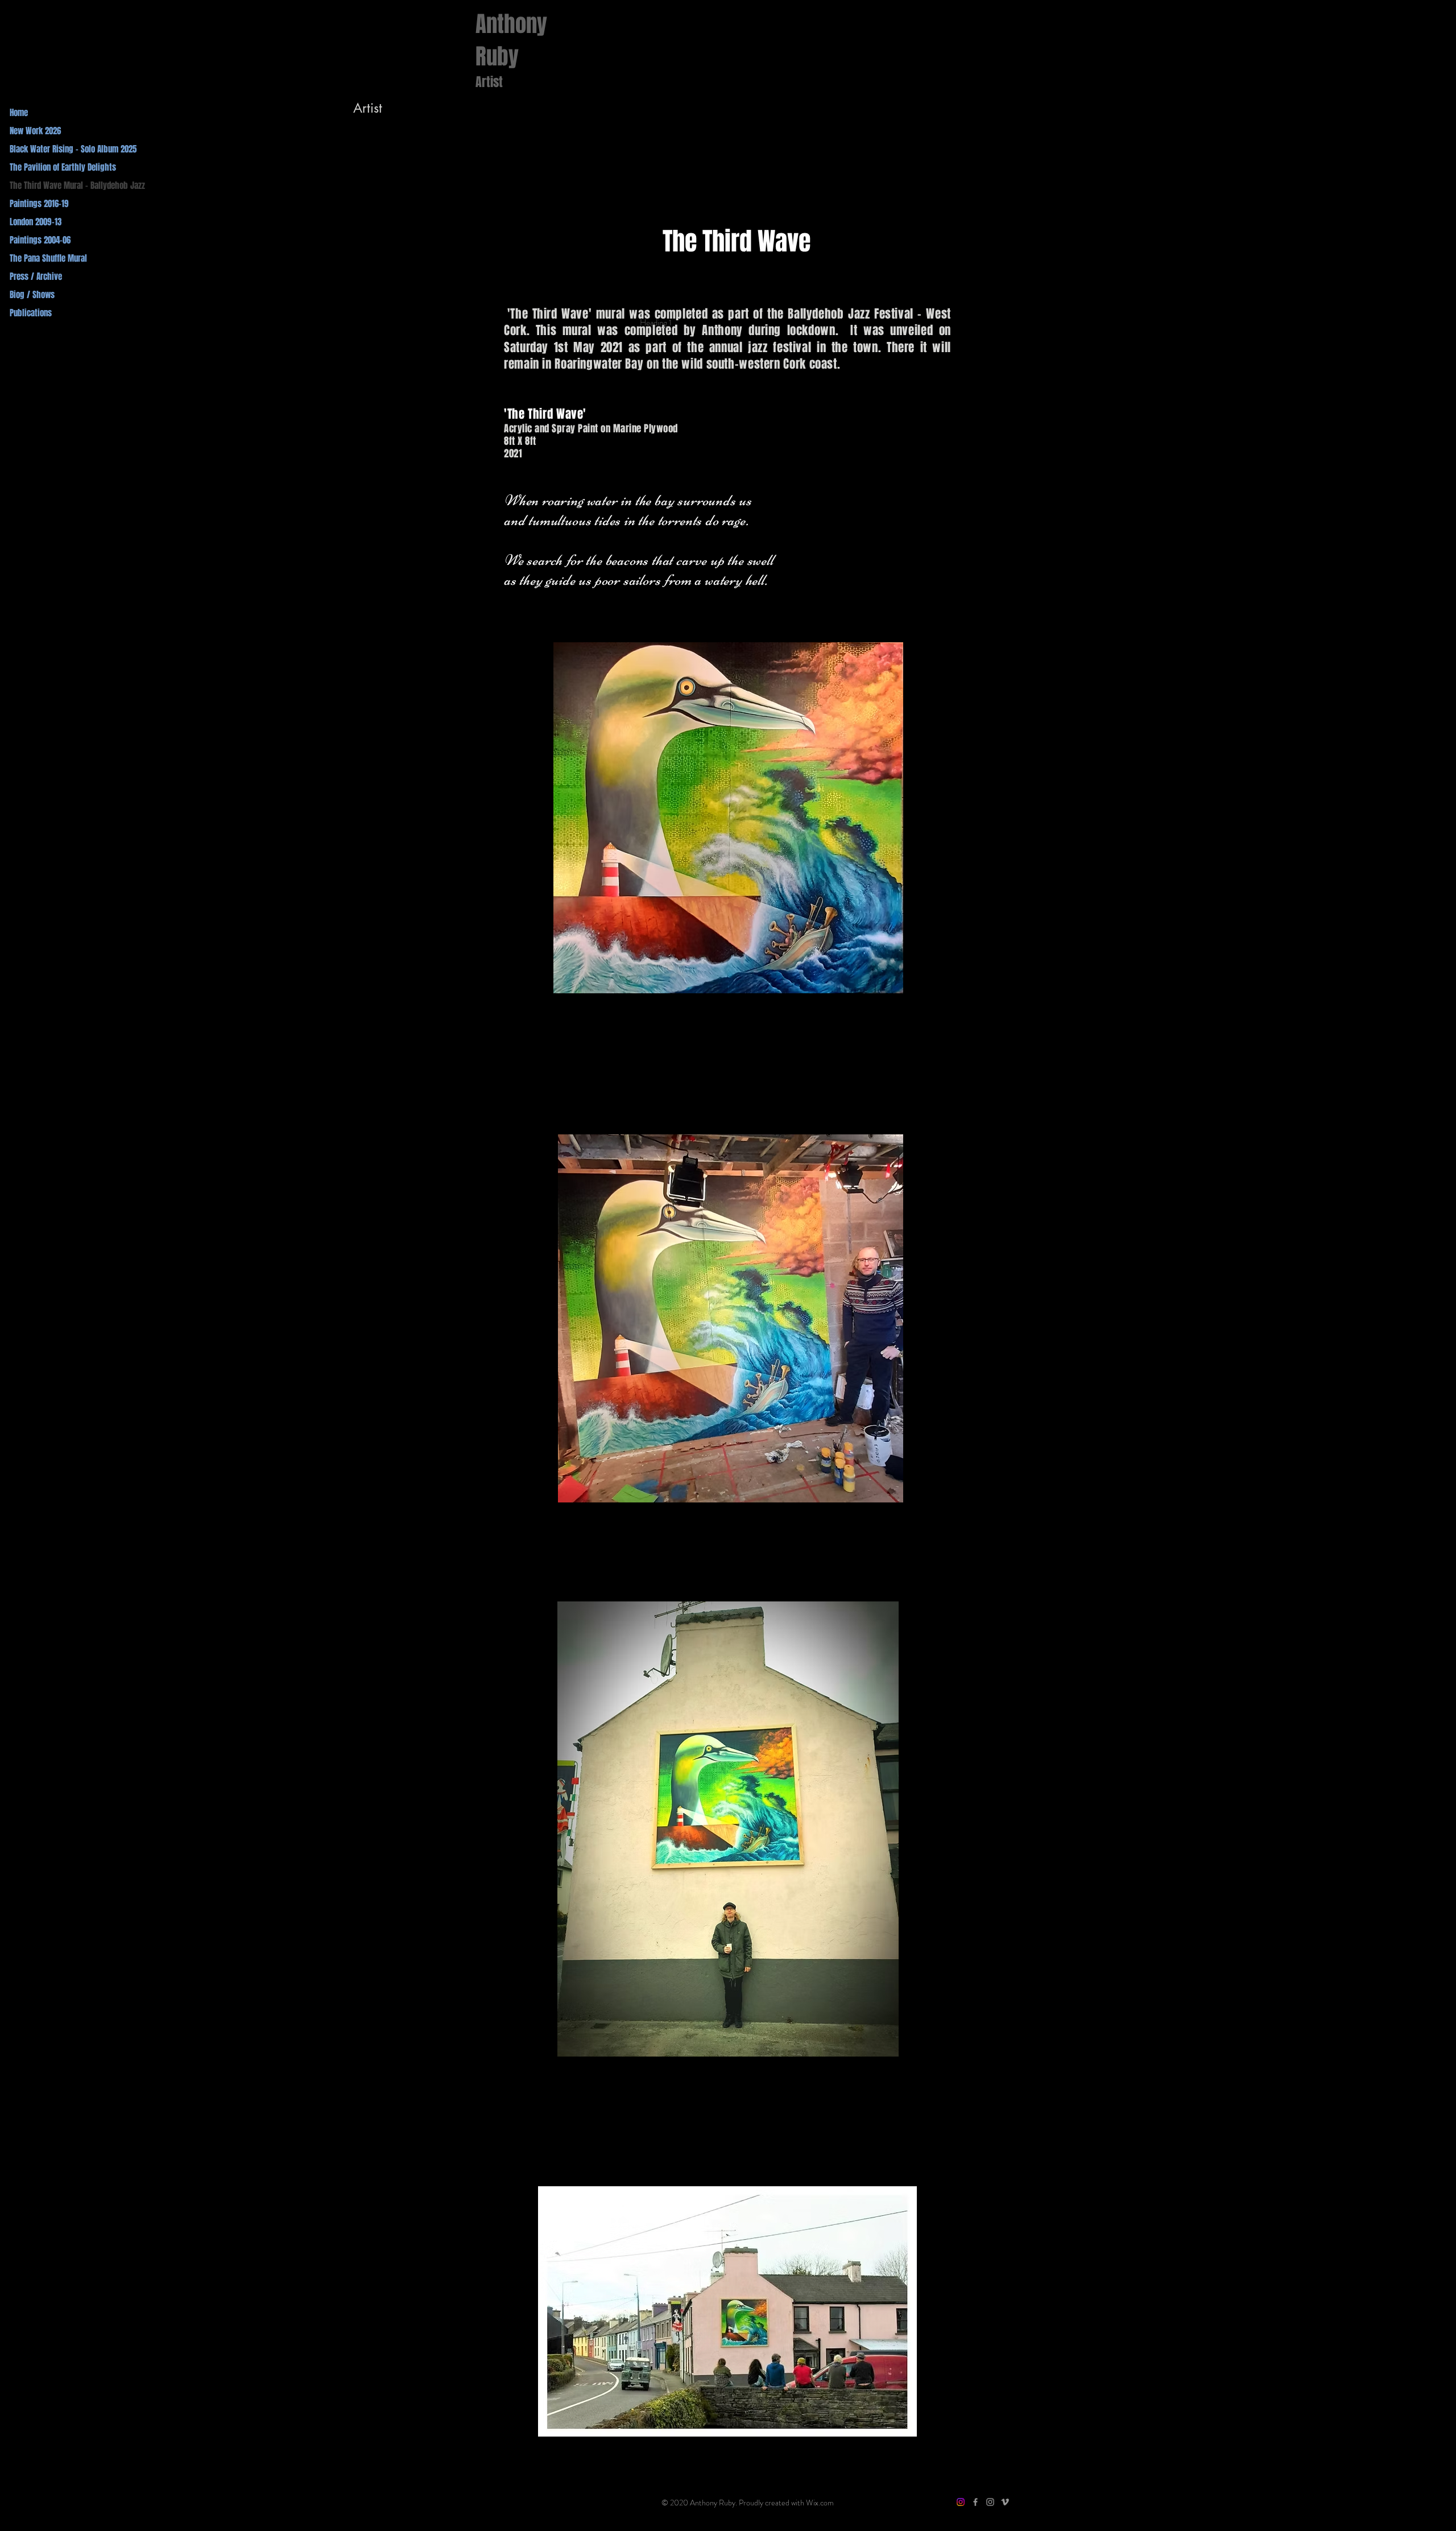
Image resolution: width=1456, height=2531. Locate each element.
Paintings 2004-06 (40, 240)
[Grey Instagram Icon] (990, 2502)
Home (19, 113)
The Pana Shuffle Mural (48, 258)
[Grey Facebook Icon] (975, 2502)
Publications (31, 313)
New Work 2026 (35, 131)
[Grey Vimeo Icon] (1005, 2502)
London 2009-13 (36, 222)
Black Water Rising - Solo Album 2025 (73, 149)
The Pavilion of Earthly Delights (63, 167)
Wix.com (820, 2503)
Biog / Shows (32, 295)
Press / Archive (36, 276)
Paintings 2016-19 (39, 204)
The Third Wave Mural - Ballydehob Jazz (77, 185)
